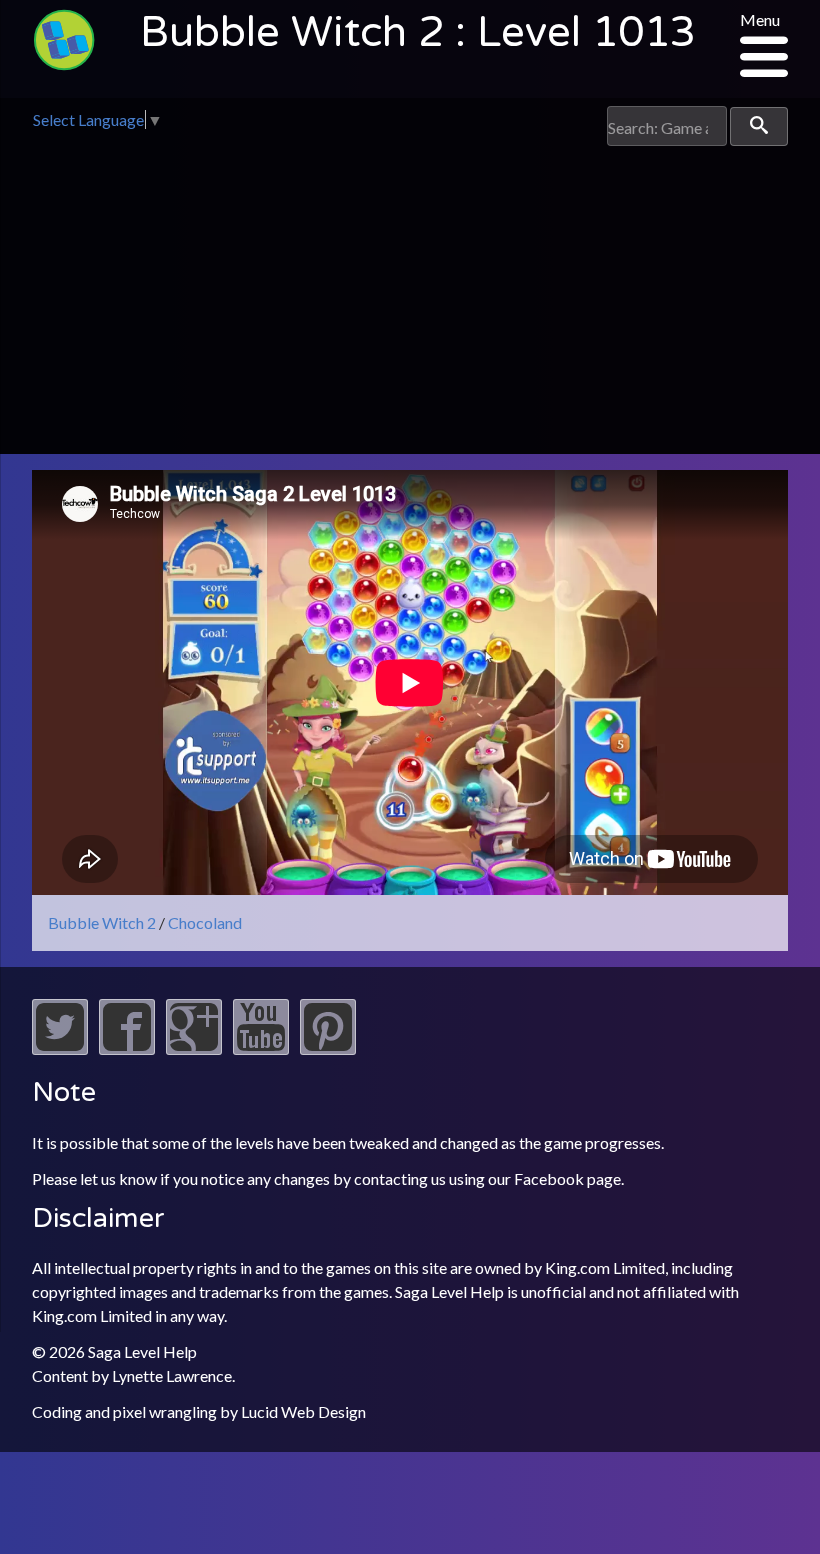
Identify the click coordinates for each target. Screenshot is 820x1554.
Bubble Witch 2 (102, 922)
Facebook (549, 1178)
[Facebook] (127, 1048)
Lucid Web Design (303, 1411)
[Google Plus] (194, 1048)
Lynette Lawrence (172, 1375)
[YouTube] (261, 1048)
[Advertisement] (410, 296)
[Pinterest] (328, 1048)
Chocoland (205, 922)
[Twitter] (60, 1048)
